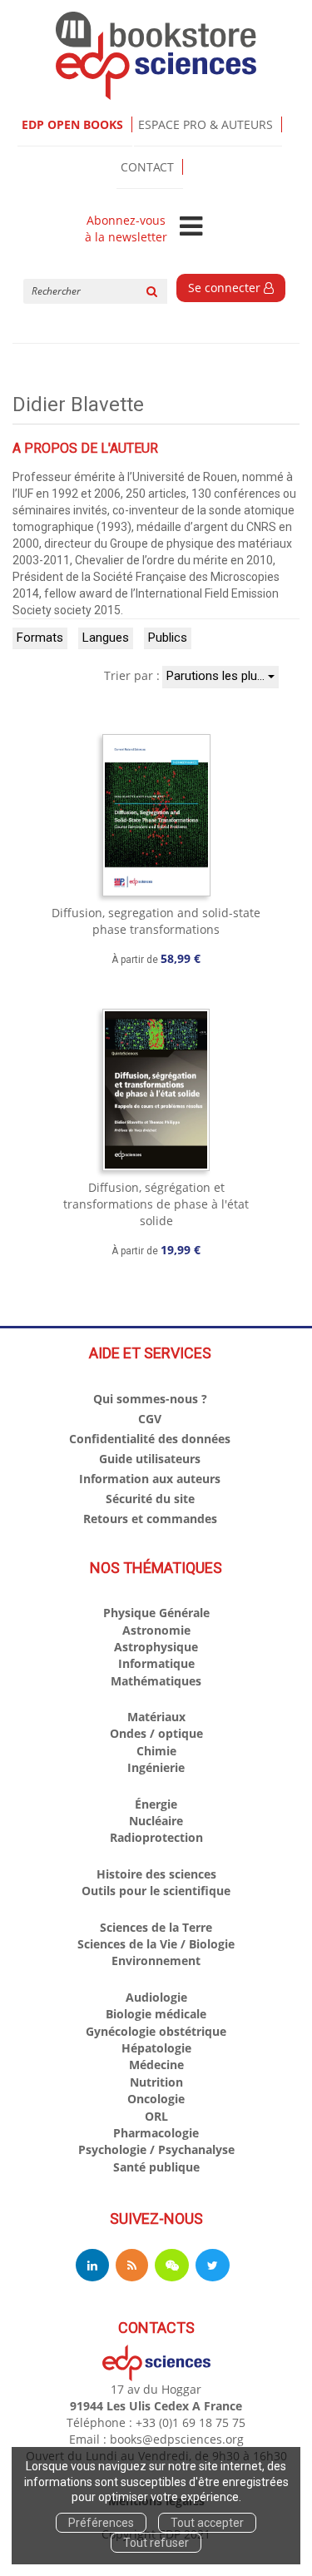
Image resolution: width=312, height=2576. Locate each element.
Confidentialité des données (150, 1439)
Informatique (156, 1663)
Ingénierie (156, 1767)
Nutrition (156, 2082)
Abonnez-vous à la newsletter (126, 229)
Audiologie (156, 1997)
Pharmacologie (156, 2133)
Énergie (156, 1804)
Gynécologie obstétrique (156, 2031)
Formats (40, 638)
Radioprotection (156, 1837)
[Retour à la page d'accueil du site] (156, 56)
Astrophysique (156, 1647)
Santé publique (156, 2167)
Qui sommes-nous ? (150, 1399)
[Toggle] (191, 227)
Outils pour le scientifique (156, 1891)
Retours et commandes (150, 1519)
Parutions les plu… (217, 676)
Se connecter (226, 288)
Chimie (156, 1751)
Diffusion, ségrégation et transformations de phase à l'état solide (156, 1204)
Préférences (101, 2523)
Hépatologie (156, 2048)
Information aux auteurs (150, 1479)
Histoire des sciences (156, 1874)
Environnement (156, 1961)
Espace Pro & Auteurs (206, 124)
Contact (147, 167)
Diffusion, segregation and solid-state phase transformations (156, 921)
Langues (106, 638)
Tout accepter (207, 2523)
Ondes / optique (156, 1733)
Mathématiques (156, 1681)
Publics (168, 638)
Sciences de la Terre (156, 1927)
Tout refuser (156, 2543)
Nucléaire (156, 1821)
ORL (156, 2116)
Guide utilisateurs (150, 1459)
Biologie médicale (156, 2014)
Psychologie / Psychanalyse (156, 2149)
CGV (150, 1419)
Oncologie (156, 2099)
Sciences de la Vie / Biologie (156, 1944)
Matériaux (156, 1717)
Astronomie (156, 1630)
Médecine (156, 2065)
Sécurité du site (150, 1499)
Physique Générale (156, 1613)
